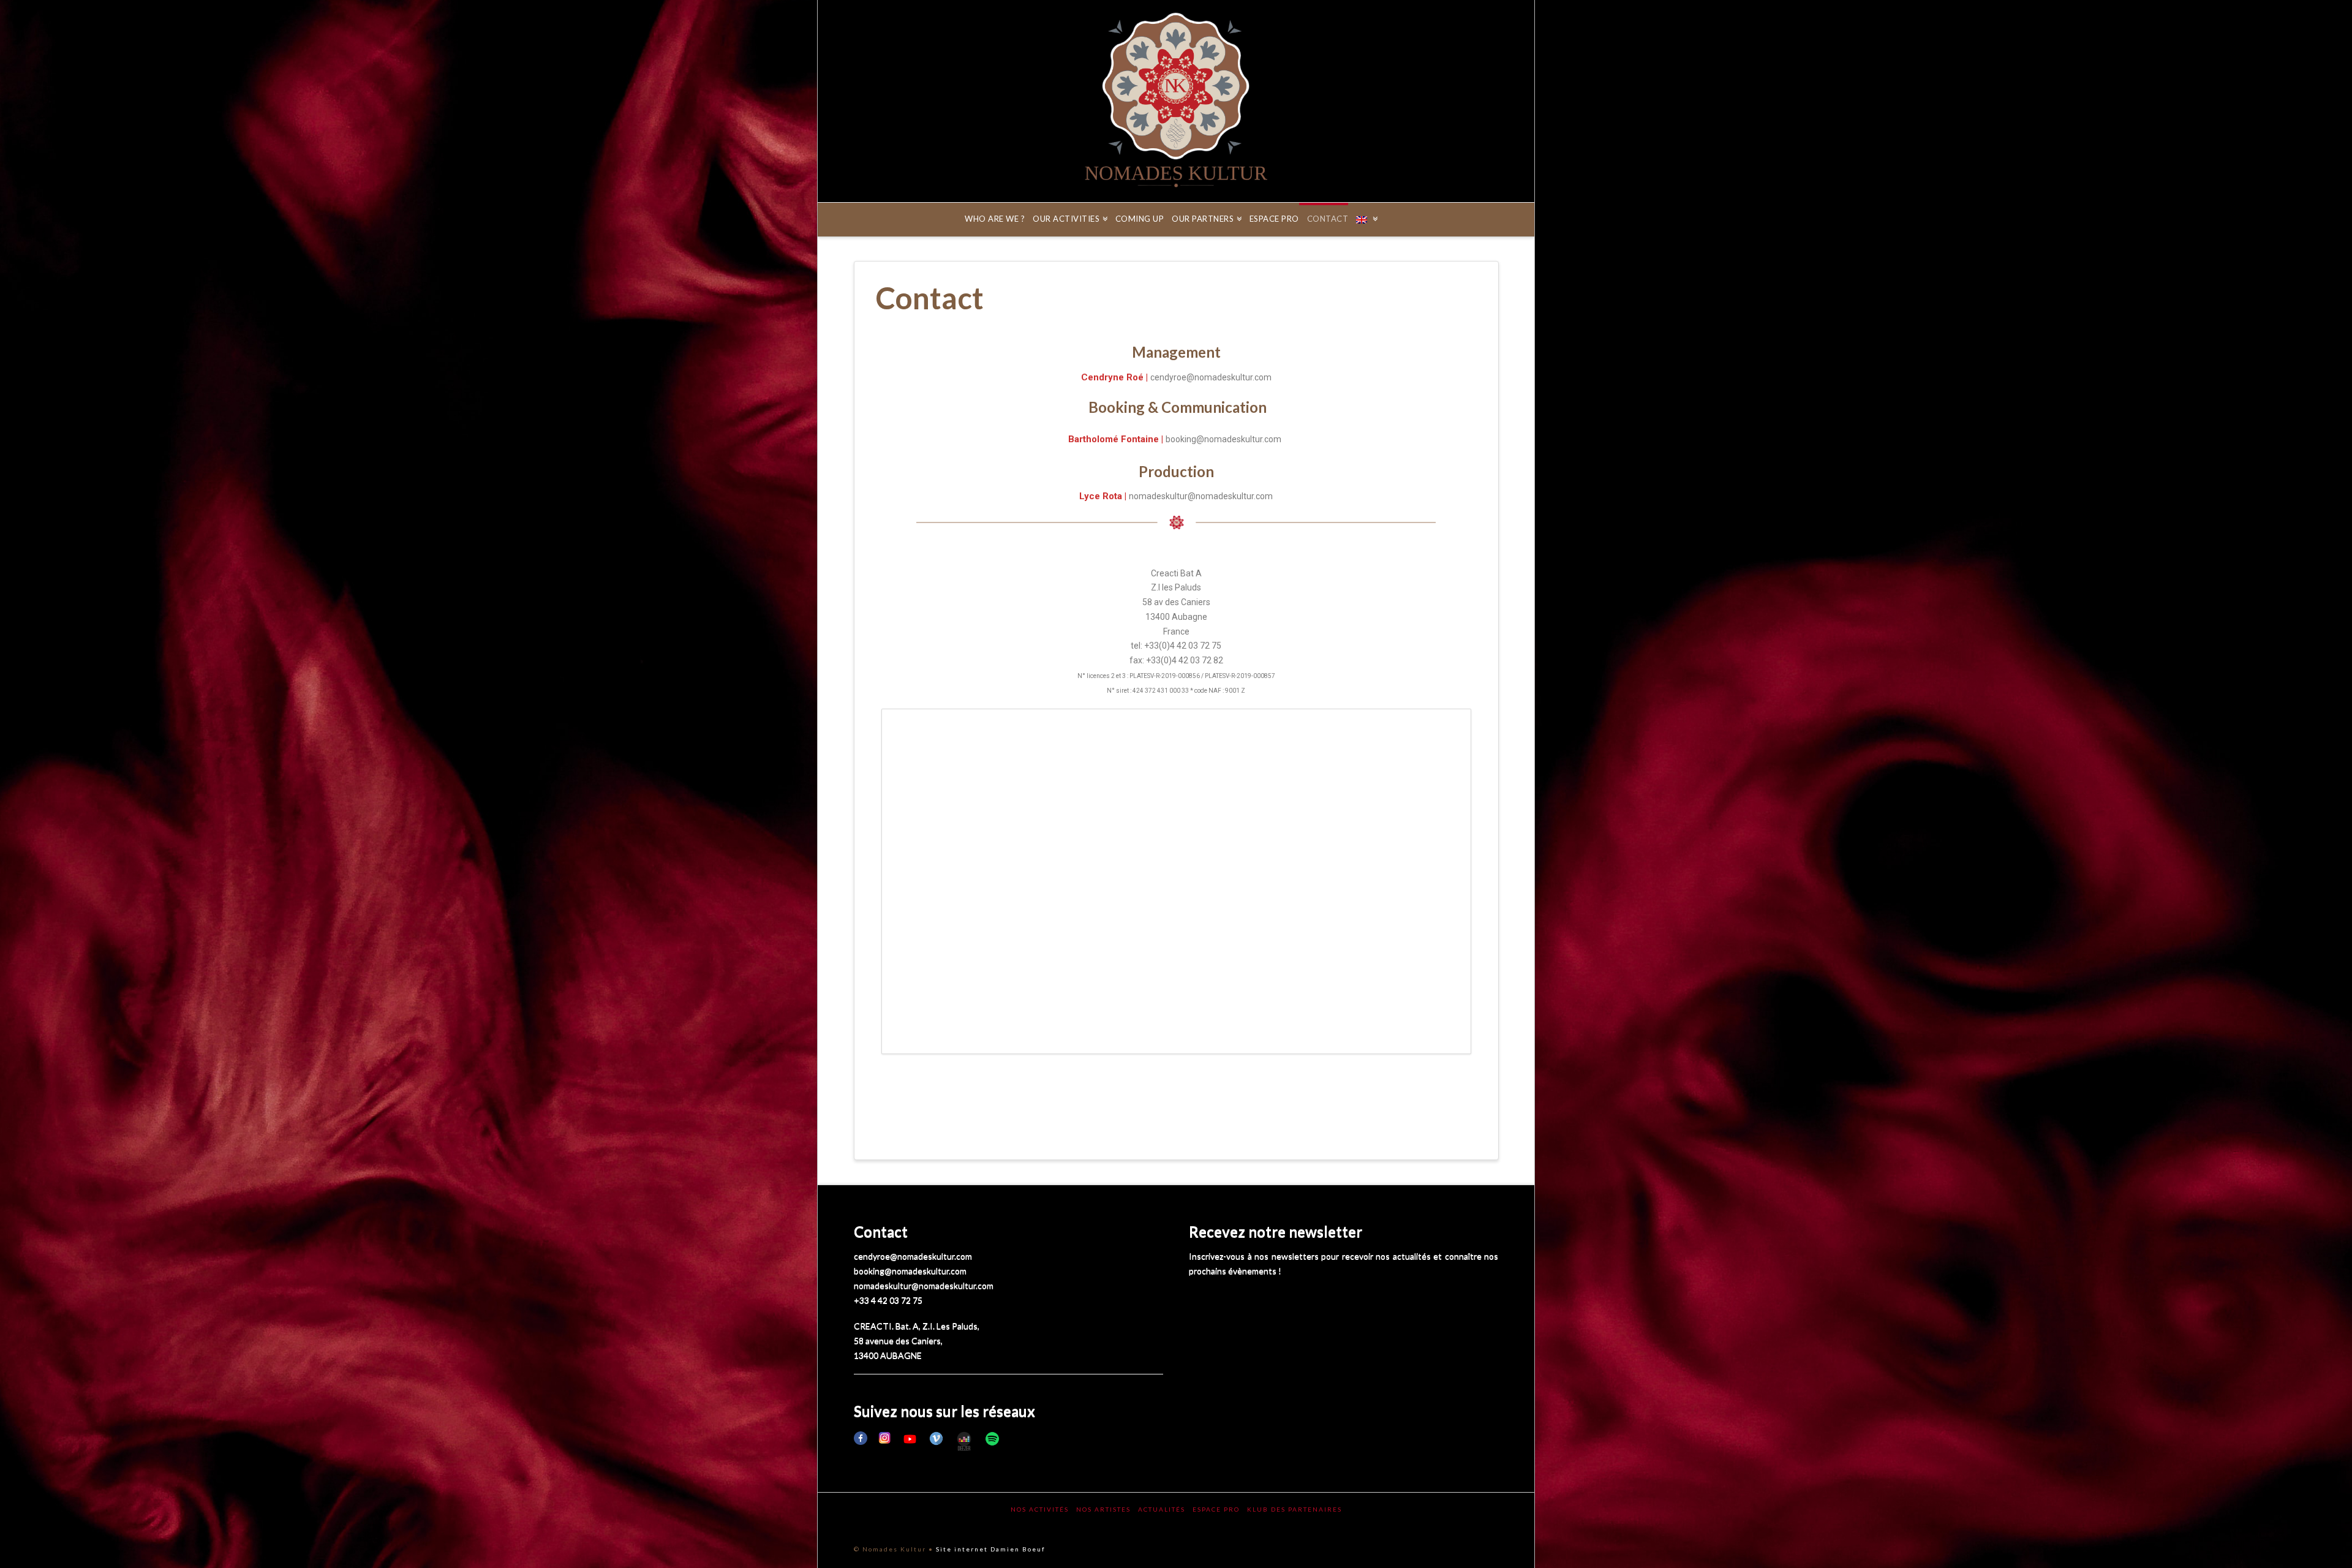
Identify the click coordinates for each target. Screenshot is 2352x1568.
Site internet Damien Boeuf (991, 1549)
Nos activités (1040, 1509)
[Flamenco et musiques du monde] (1176, 101)
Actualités (1162, 1509)
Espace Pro (1216, 1509)
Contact (881, 1231)
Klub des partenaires (1295, 1509)
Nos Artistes (1103, 1509)
